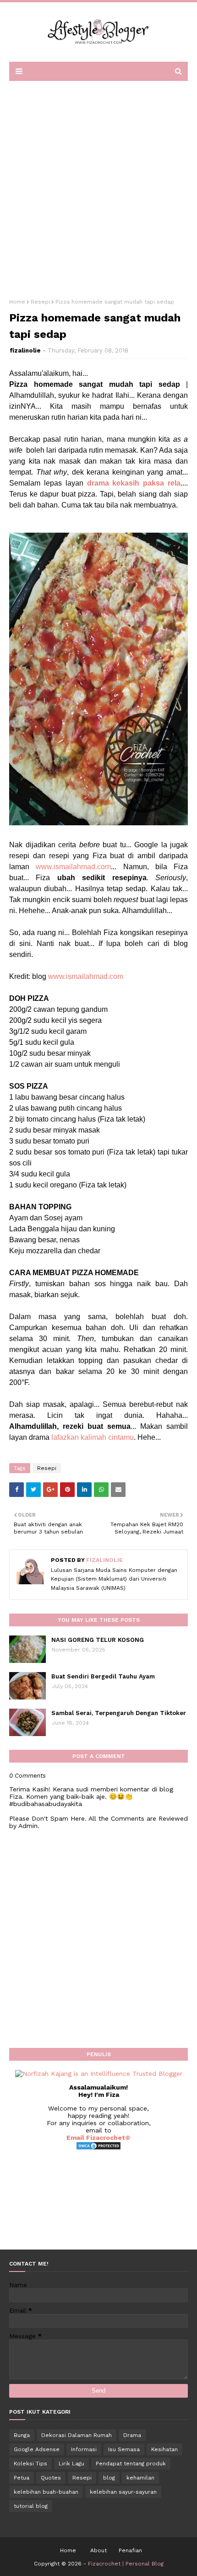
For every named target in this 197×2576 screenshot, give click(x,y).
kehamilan (140, 2478)
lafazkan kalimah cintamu (93, 1437)
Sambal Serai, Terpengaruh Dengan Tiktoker (119, 1713)
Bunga (22, 2435)
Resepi (40, 302)
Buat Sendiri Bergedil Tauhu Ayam (103, 1676)
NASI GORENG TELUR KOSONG (98, 1640)
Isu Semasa (124, 2449)
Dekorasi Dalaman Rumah (77, 2435)
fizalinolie (25, 350)
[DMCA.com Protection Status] (98, 2148)
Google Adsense (37, 2449)
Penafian (130, 2550)
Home (17, 302)
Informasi (84, 2449)
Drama (132, 2435)
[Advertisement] (98, 187)
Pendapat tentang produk (131, 2464)
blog (109, 2478)
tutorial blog (31, 2506)
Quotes (51, 2478)
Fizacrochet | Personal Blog (126, 2564)
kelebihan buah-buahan (46, 2492)
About (98, 2550)
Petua (22, 2478)
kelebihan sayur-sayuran (123, 2492)
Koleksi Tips (30, 2464)
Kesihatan (164, 2449)
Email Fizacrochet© (98, 2138)
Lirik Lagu (71, 2464)
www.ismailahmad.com (73, 867)
